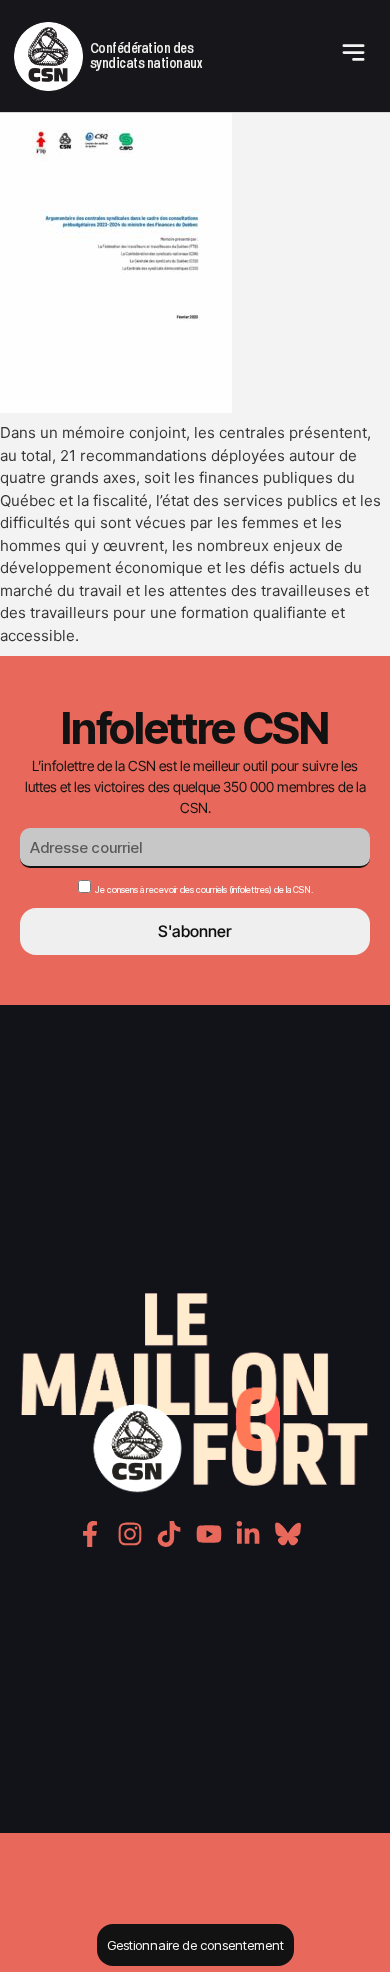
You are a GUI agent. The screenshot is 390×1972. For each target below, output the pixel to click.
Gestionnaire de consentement (195, 1945)
